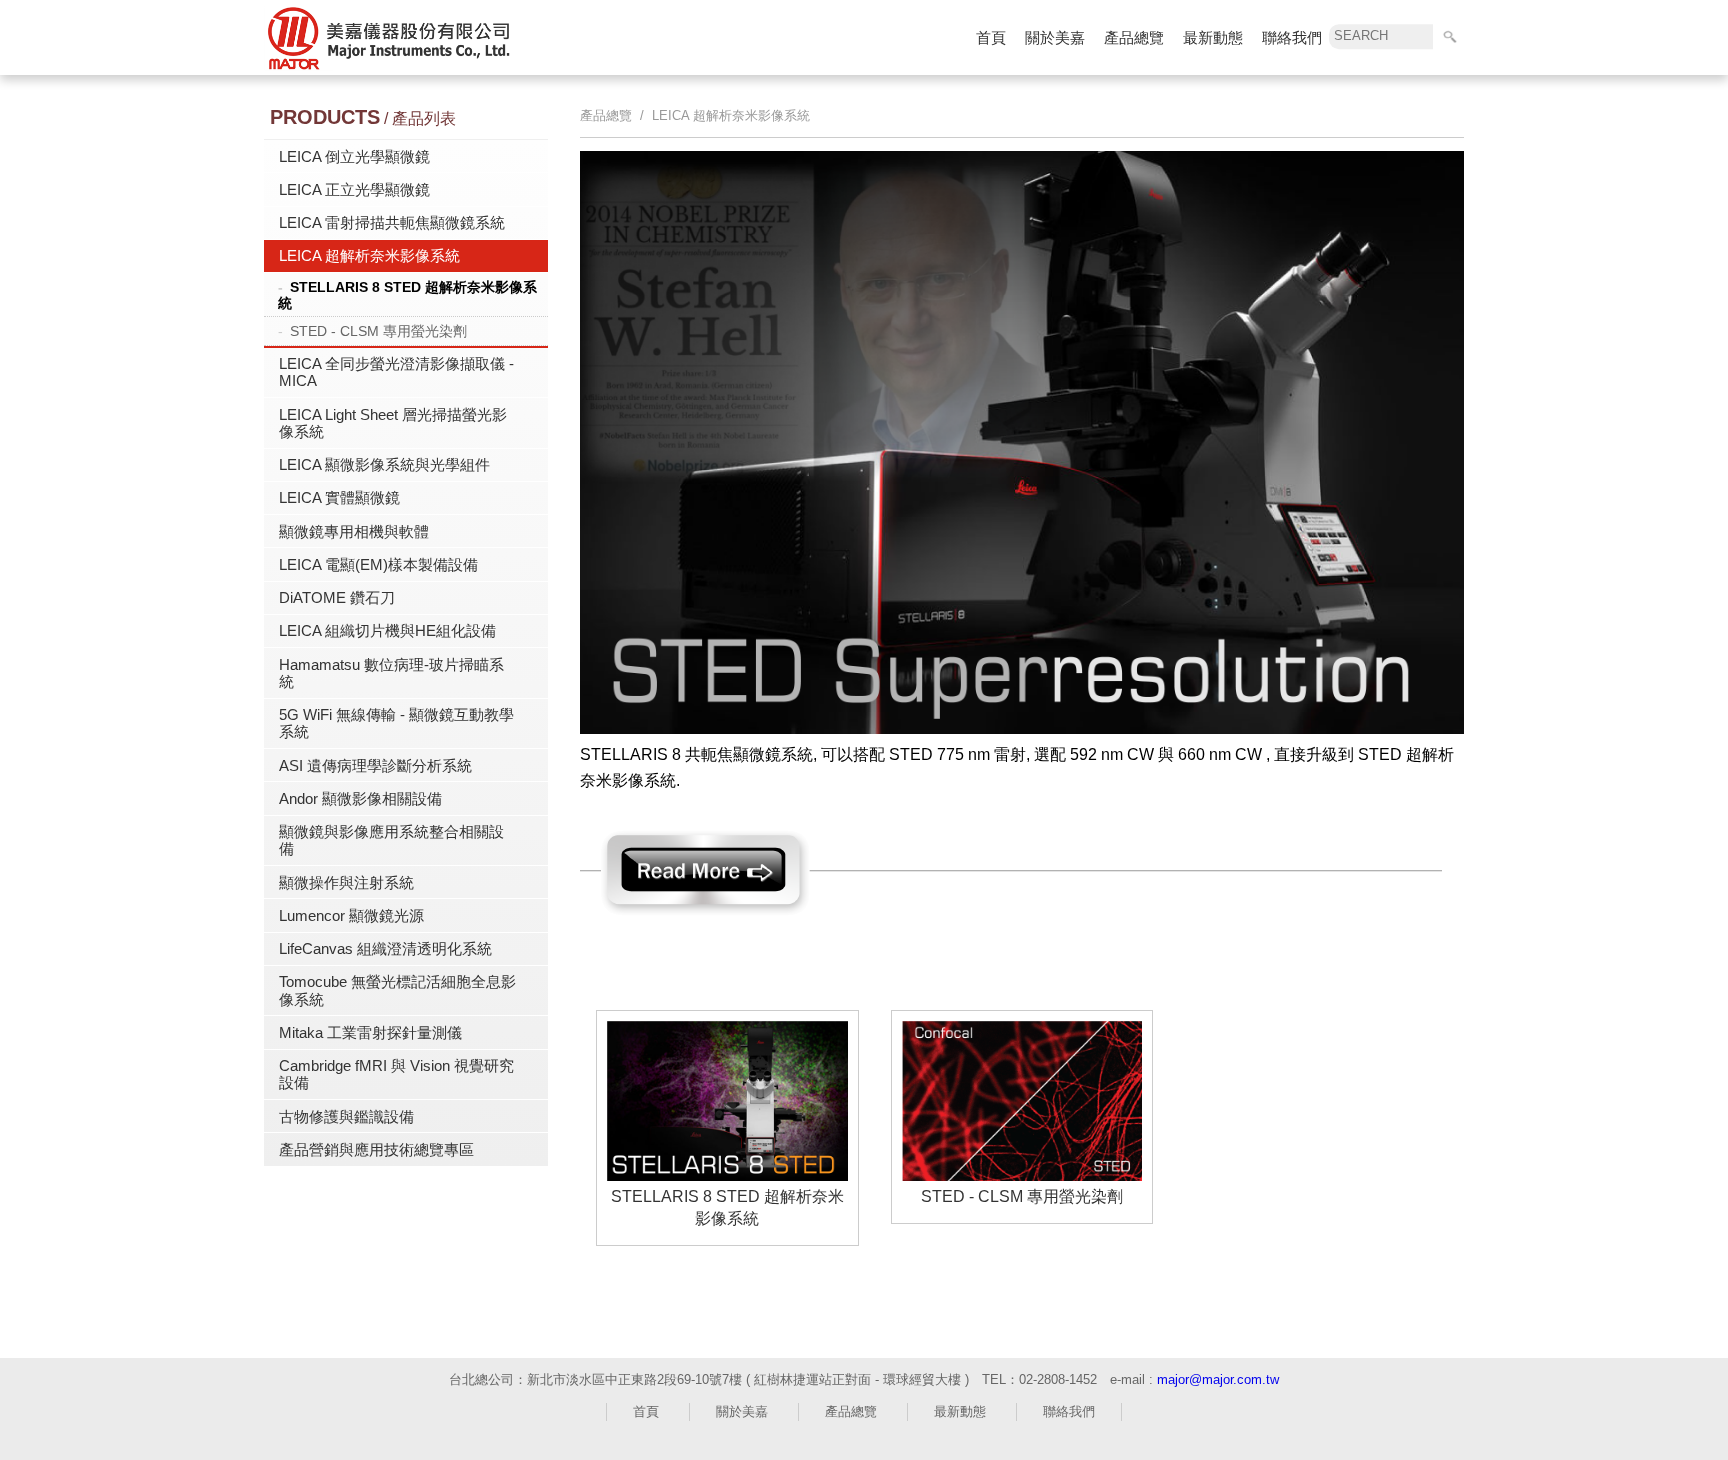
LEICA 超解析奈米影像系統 (369, 255)
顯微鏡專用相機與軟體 (354, 531)
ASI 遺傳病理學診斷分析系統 (375, 765)
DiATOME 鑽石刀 (337, 597)
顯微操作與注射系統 (346, 882)
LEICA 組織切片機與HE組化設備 (387, 630)
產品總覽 (1134, 37)
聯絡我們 (1292, 37)
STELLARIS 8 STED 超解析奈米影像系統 (407, 295)
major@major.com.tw (1218, 1379)
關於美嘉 (1055, 37)
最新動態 (1213, 37)
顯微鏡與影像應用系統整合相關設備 (391, 840)
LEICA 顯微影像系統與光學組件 (384, 464)
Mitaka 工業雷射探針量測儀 (370, 1032)
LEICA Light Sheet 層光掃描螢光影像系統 (393, 423)
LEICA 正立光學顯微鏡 (354, 189)
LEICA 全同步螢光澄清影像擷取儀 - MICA (396, 372)
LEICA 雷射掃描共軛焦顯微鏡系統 (392, 222)
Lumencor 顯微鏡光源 (351, 915)
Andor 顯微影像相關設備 (360, 798)
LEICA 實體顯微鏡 (339, 497)
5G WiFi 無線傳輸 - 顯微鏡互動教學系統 (396, 723)
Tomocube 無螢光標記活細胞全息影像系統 (397, 990)
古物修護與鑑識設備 (346, 1116)
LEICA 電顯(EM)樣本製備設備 (378, 564)
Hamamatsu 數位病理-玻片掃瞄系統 (391, 673)
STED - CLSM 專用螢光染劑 (378, 331)
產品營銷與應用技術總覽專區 (376, 1149)
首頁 (991, 37)
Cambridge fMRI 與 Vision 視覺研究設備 (396, 1074)
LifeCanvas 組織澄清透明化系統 (385, 948)
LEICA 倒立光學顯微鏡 (354, 156)
